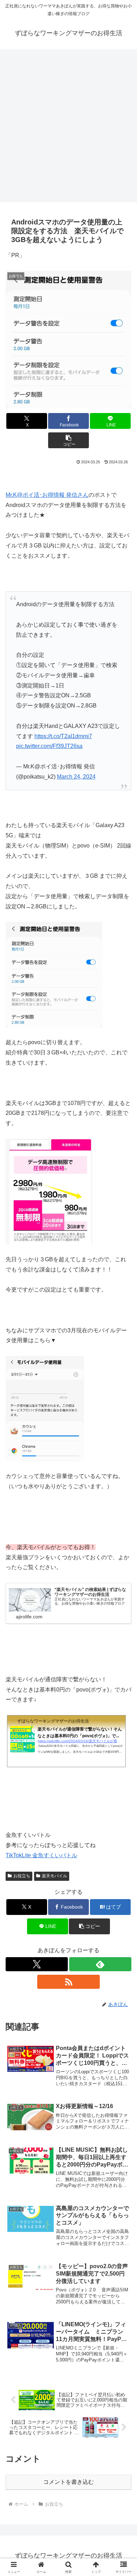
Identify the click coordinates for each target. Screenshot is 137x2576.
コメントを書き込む (68, 2482)
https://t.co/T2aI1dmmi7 (63, 736)
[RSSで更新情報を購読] (68, 1982)
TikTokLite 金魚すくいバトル (41, 1855)
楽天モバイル (54, 1876)
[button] (68, 440)
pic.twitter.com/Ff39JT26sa (49, 746)
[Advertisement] (68, 123)
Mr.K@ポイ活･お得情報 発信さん (47, 495)
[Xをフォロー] (37, 1964)
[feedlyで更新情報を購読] (100, 1964)
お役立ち (22, 1876)
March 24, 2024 (76, 777)
